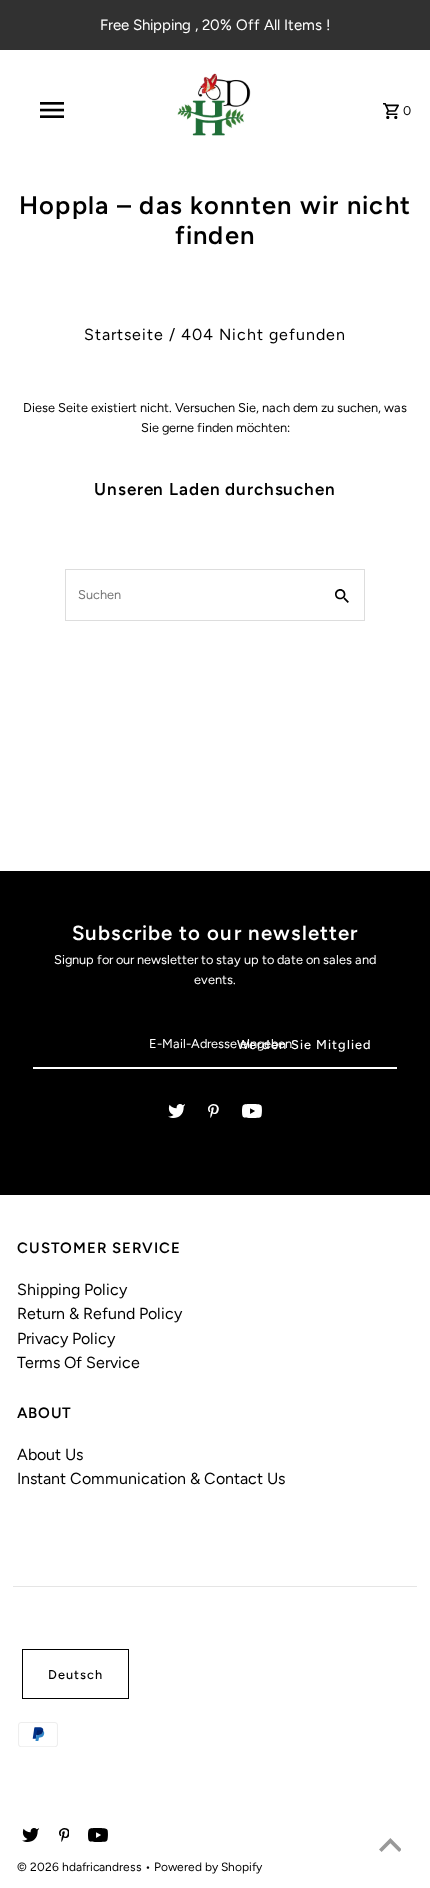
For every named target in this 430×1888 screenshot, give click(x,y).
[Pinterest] (213, 1114)
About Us (50, 1454)
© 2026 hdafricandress (81, 1867)
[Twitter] (176, 1114)
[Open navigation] (55, 110)
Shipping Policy (72, 1289)
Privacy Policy (66, 1338)
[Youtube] (252, 1114)
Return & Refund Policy (99, 1313)
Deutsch (75, 1674)
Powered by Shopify (208, 1867)
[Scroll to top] (390, 1848)
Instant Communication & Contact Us (151, 1478)
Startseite (124, 334)
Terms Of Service (78, 1362)
